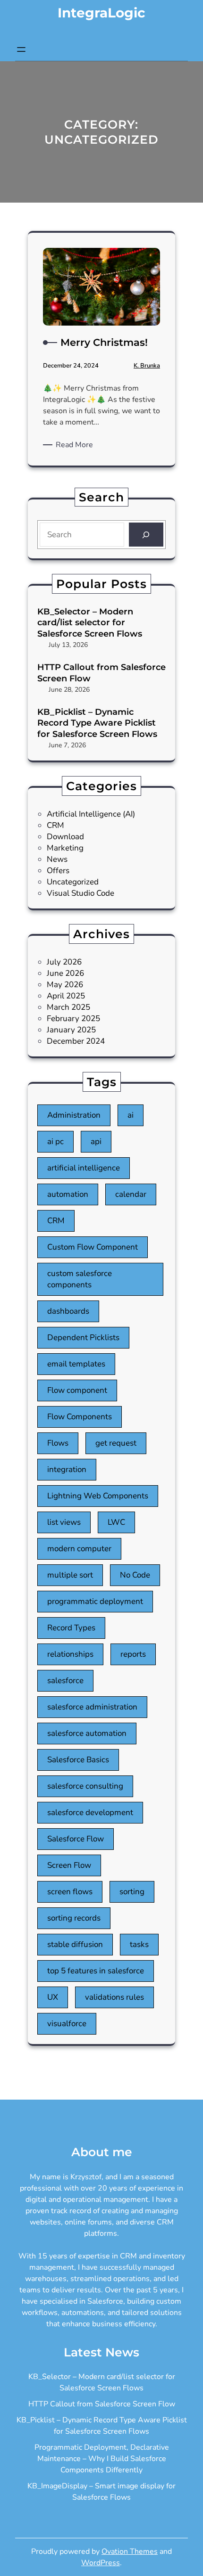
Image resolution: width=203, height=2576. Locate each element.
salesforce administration (92, 1707)
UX (53, 1997)
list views (64, 1522)
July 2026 (64, 962)
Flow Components (80, 1417)
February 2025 (73, 1018)
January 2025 (71, 1030)
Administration (74, 1115)
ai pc (55, 1141)
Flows (58, 1443)
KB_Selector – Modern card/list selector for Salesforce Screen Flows (90, 623)
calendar (131, 1194)
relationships (70, 1654)
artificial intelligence (84, 1168)
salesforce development (90, 1812)
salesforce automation (87, 1733)
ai (131, 1115)
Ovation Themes (130, 2551)
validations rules (114, 1997)
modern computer (79, 1549)
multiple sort (70, 1575)
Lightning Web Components (98, 1496)
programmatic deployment (95, 1601)
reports (133, 1654)
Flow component (77, 1390)
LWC (116, 1522)
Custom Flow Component (93, 1247)
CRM (55, 825)
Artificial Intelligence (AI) (91, 814)
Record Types (71, 1628)
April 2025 (66, 996)
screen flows (70, 1892)
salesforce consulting (85, 1786)
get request (116, 1443)
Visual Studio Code (80, 893)
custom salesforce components (80, 1279)
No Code (135, 1575)
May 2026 (65, 985)
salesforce (65, 1681)
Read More (76, 445)
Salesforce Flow (76, 1839)
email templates (76, 1364)
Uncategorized (73, 882)
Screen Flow (69, 1865)
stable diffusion (75, 1944)
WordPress (101, 2563)
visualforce (67, 2024)
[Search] (146, 535)
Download (65, 837)
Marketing (65, 848)
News (57, 859)
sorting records (74, 1918)
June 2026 (65, 973)
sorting (132, 1892)
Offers (58, 871)
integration (67, 1469)
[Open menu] (21, 49)
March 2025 (68, 1007)
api (96, 1141)
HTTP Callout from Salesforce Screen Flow (101, 673)
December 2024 (76, 1041)
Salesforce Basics (78, 1760)
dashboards (68, 1311)
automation (68, 1194)
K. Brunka (147, 366)
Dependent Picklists (83, 1337)
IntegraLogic (101, 13)
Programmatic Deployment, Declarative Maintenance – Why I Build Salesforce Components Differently (102, 2459)
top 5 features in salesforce (96, 1971)
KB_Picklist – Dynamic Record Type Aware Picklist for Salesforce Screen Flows (97, 723)
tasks (139, 1944)
